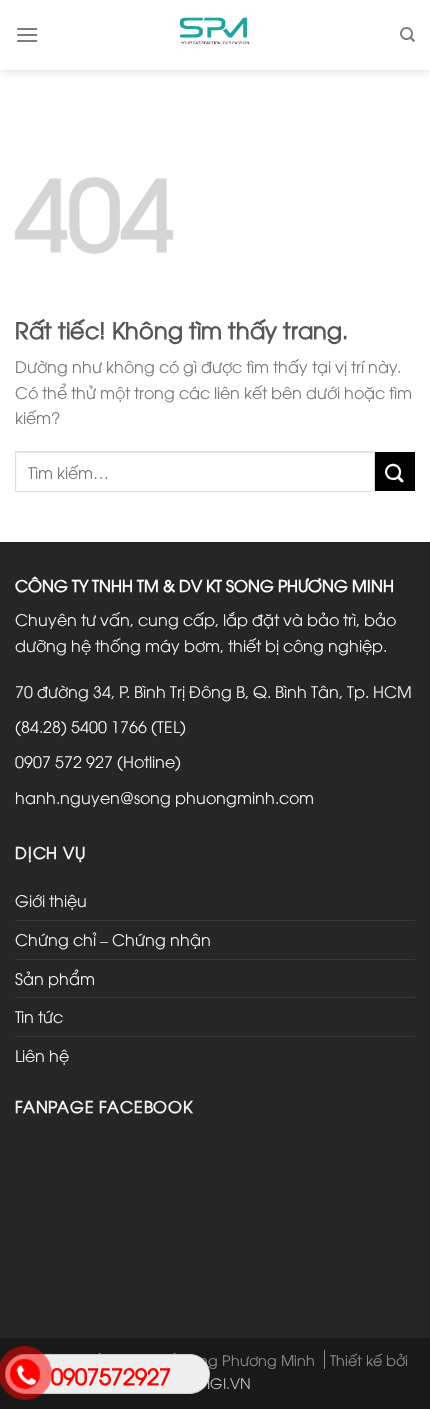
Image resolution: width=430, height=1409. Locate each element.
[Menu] (27, 34)
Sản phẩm (55, 978)
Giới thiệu (51, 900)
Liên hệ (42, 1055)
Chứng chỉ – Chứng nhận (113, 939)
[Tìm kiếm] (407, 35)
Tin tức (39, 1016)
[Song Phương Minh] (215, 35)
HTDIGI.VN (215, 1382)
